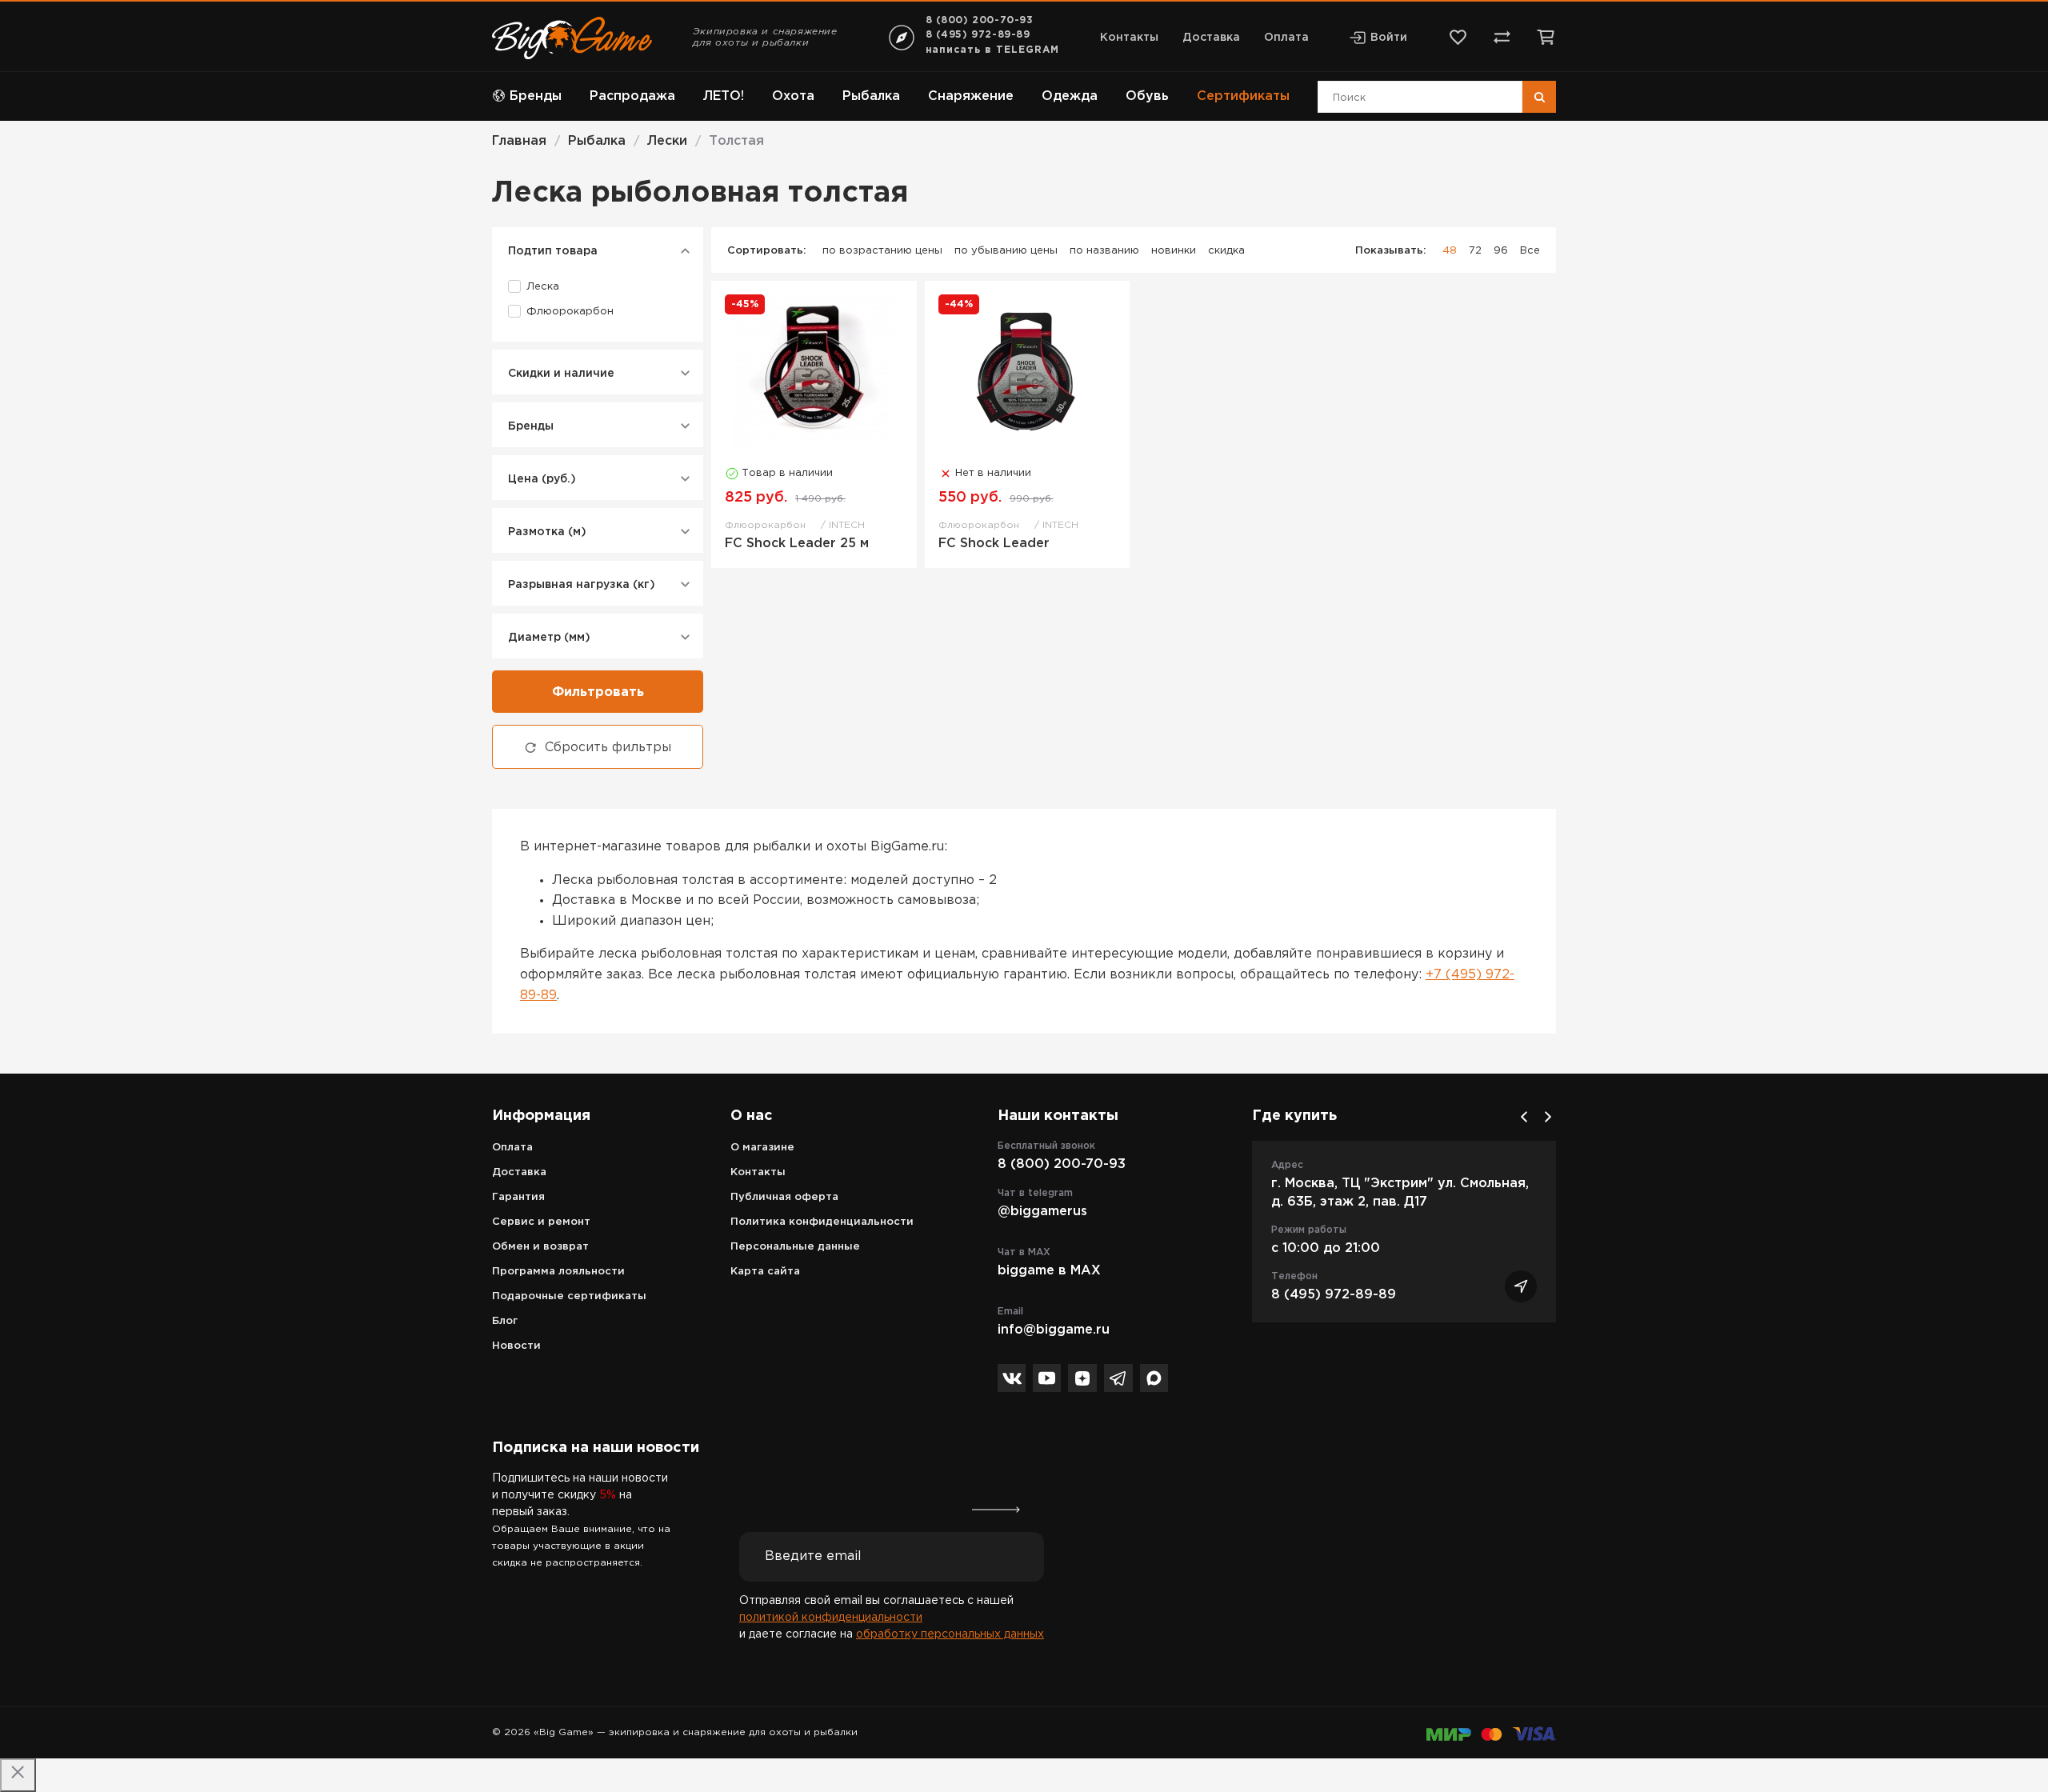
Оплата (1286, 38)
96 (1501, 251)
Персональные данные (795, 1247)
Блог (505, 1321)
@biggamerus (1042, 1212)
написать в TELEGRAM (992, 50)
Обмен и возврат (540, 1247)
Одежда (1070, 96)
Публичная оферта (784, 1197)
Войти (1389, 38)
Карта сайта (765, 1272)
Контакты (1129, 38)
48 (1450, 251)
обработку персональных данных (950, 1634)
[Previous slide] (1524, 1117)
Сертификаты (1243, 96)
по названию (1104, 251)
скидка (1226, 251)
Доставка (1211, 38)
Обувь (1147, 96)
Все (1530, 251)
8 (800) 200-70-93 (980, 20)
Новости (516, 1346)
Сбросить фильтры (608, 748)
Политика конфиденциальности (822, 1222)
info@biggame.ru (1054, 1330)
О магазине (762, 1148)
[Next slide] (1548, 1117)
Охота (793, 96)
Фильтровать (598, 692)
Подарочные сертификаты (569, 1296)
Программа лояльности (558, 1272)
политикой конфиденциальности (831, 1618)
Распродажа (632, 96)
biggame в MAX (1049, 1271)
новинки (1174, 251)
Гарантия (518, 1197)
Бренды (536, 96)
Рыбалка (871, 96)
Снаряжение (971, 96)
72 (1475, 251)
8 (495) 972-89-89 (978, 35)
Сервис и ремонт (541, 1222)
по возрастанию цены (882, 251)
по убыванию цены (1006, 251)
